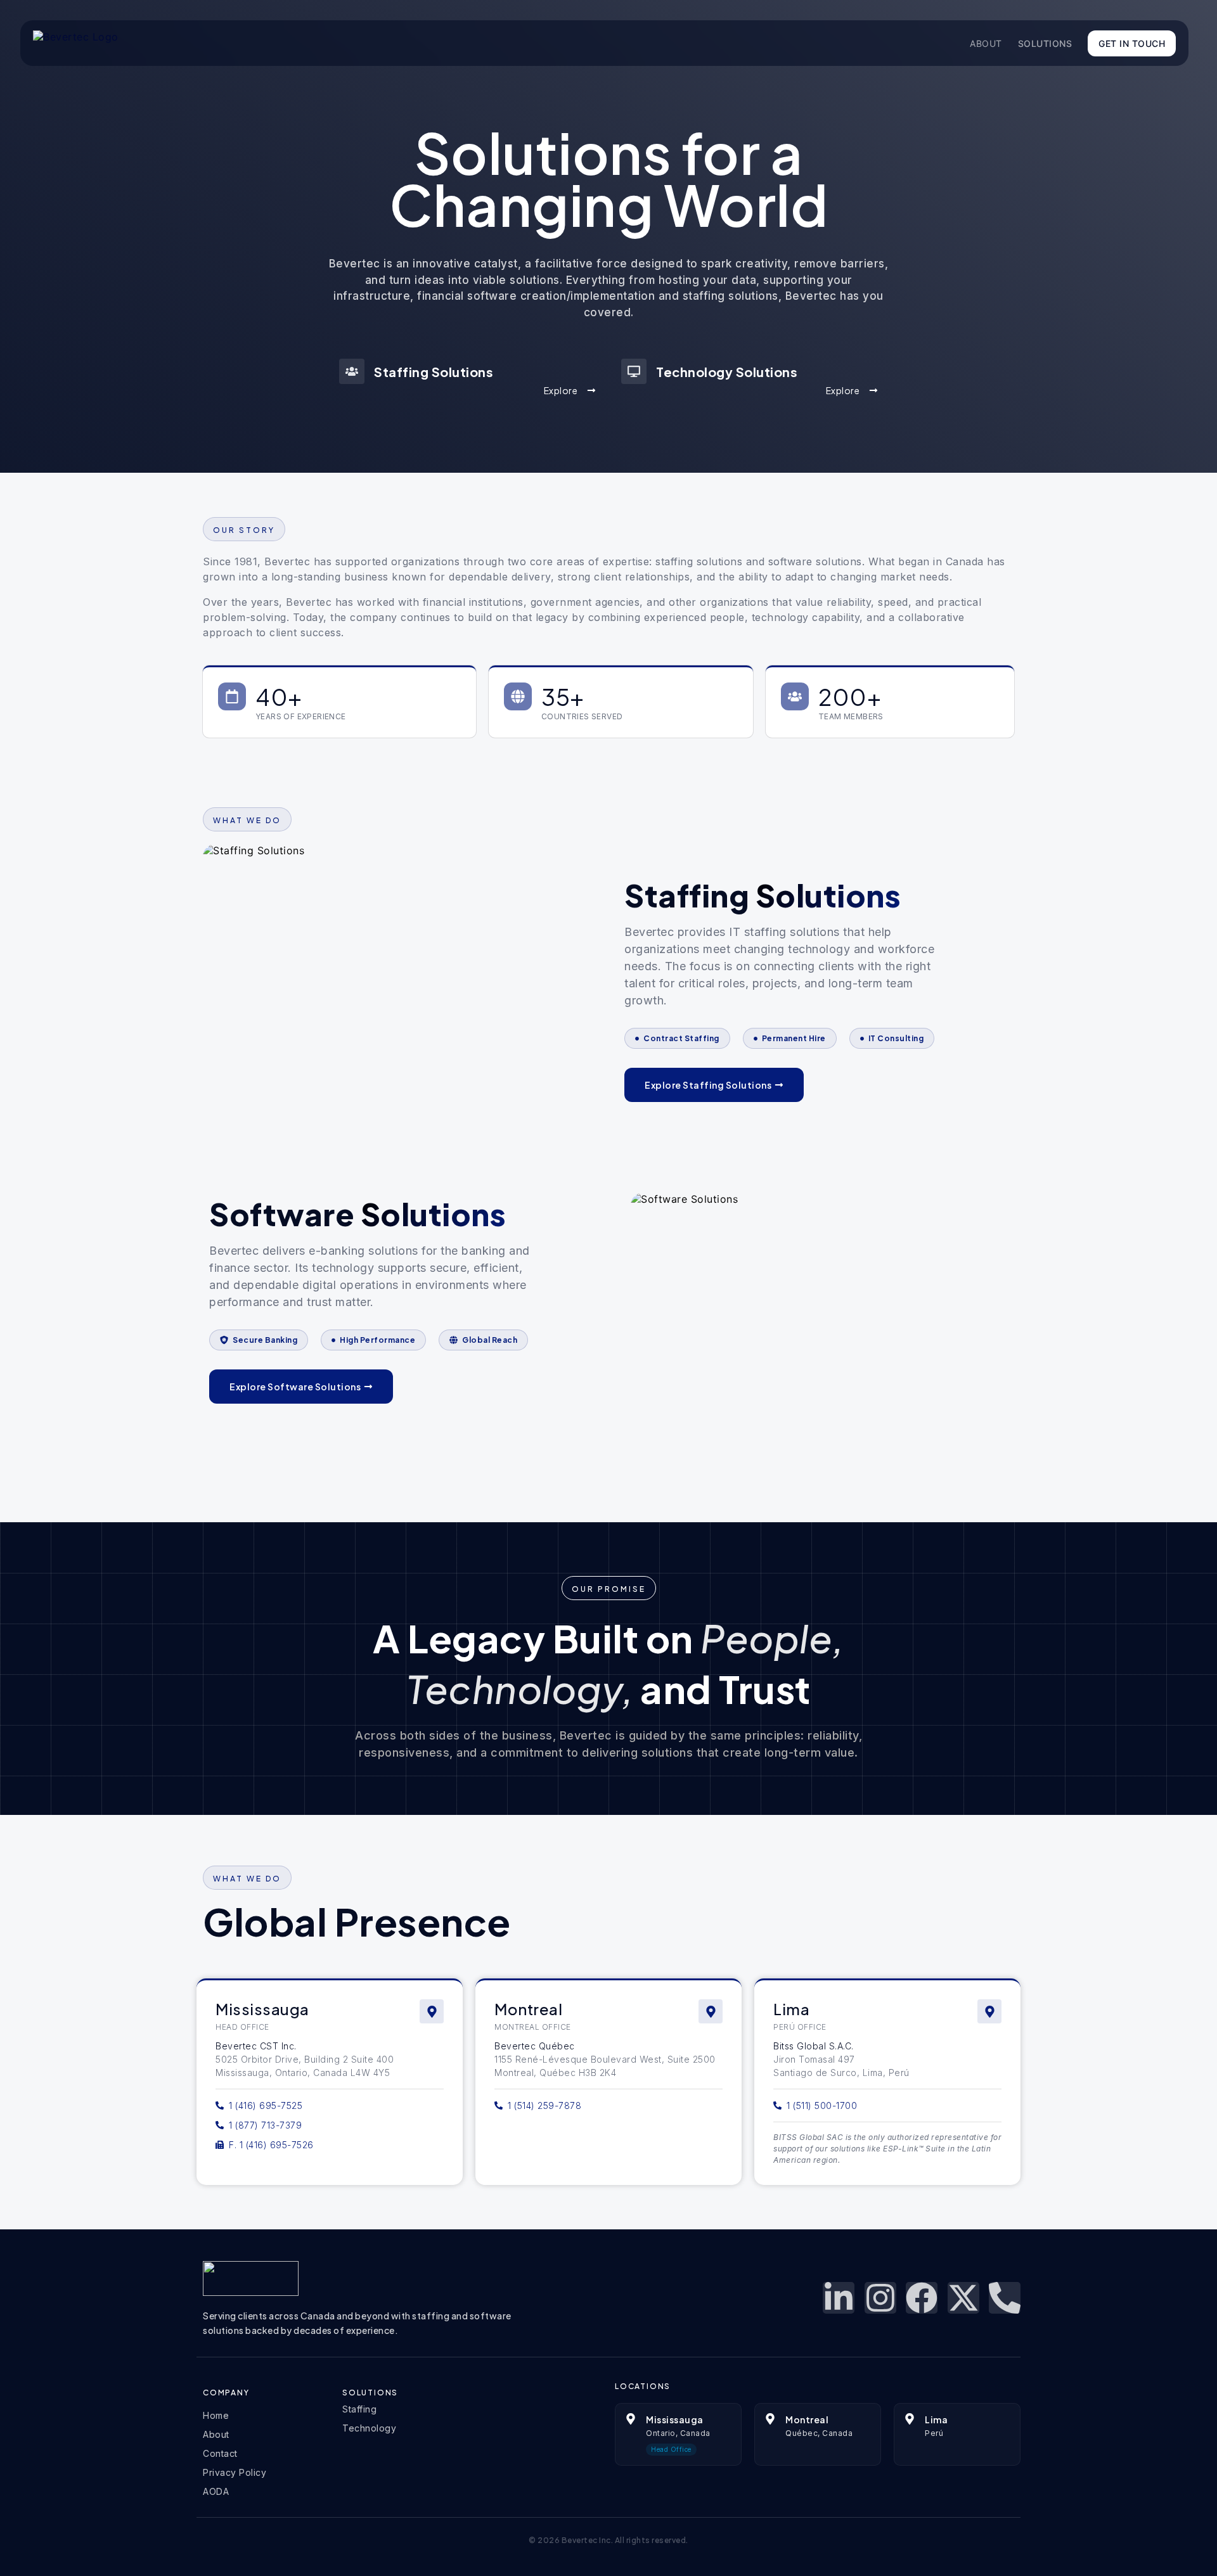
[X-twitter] (963, 2298)
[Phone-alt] (1005, 2298)
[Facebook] (922, 2298)
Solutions (1045, 43)
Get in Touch (1132, 43)
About (986, 43)
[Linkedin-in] (839, 2298)
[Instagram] (880, 2298)
